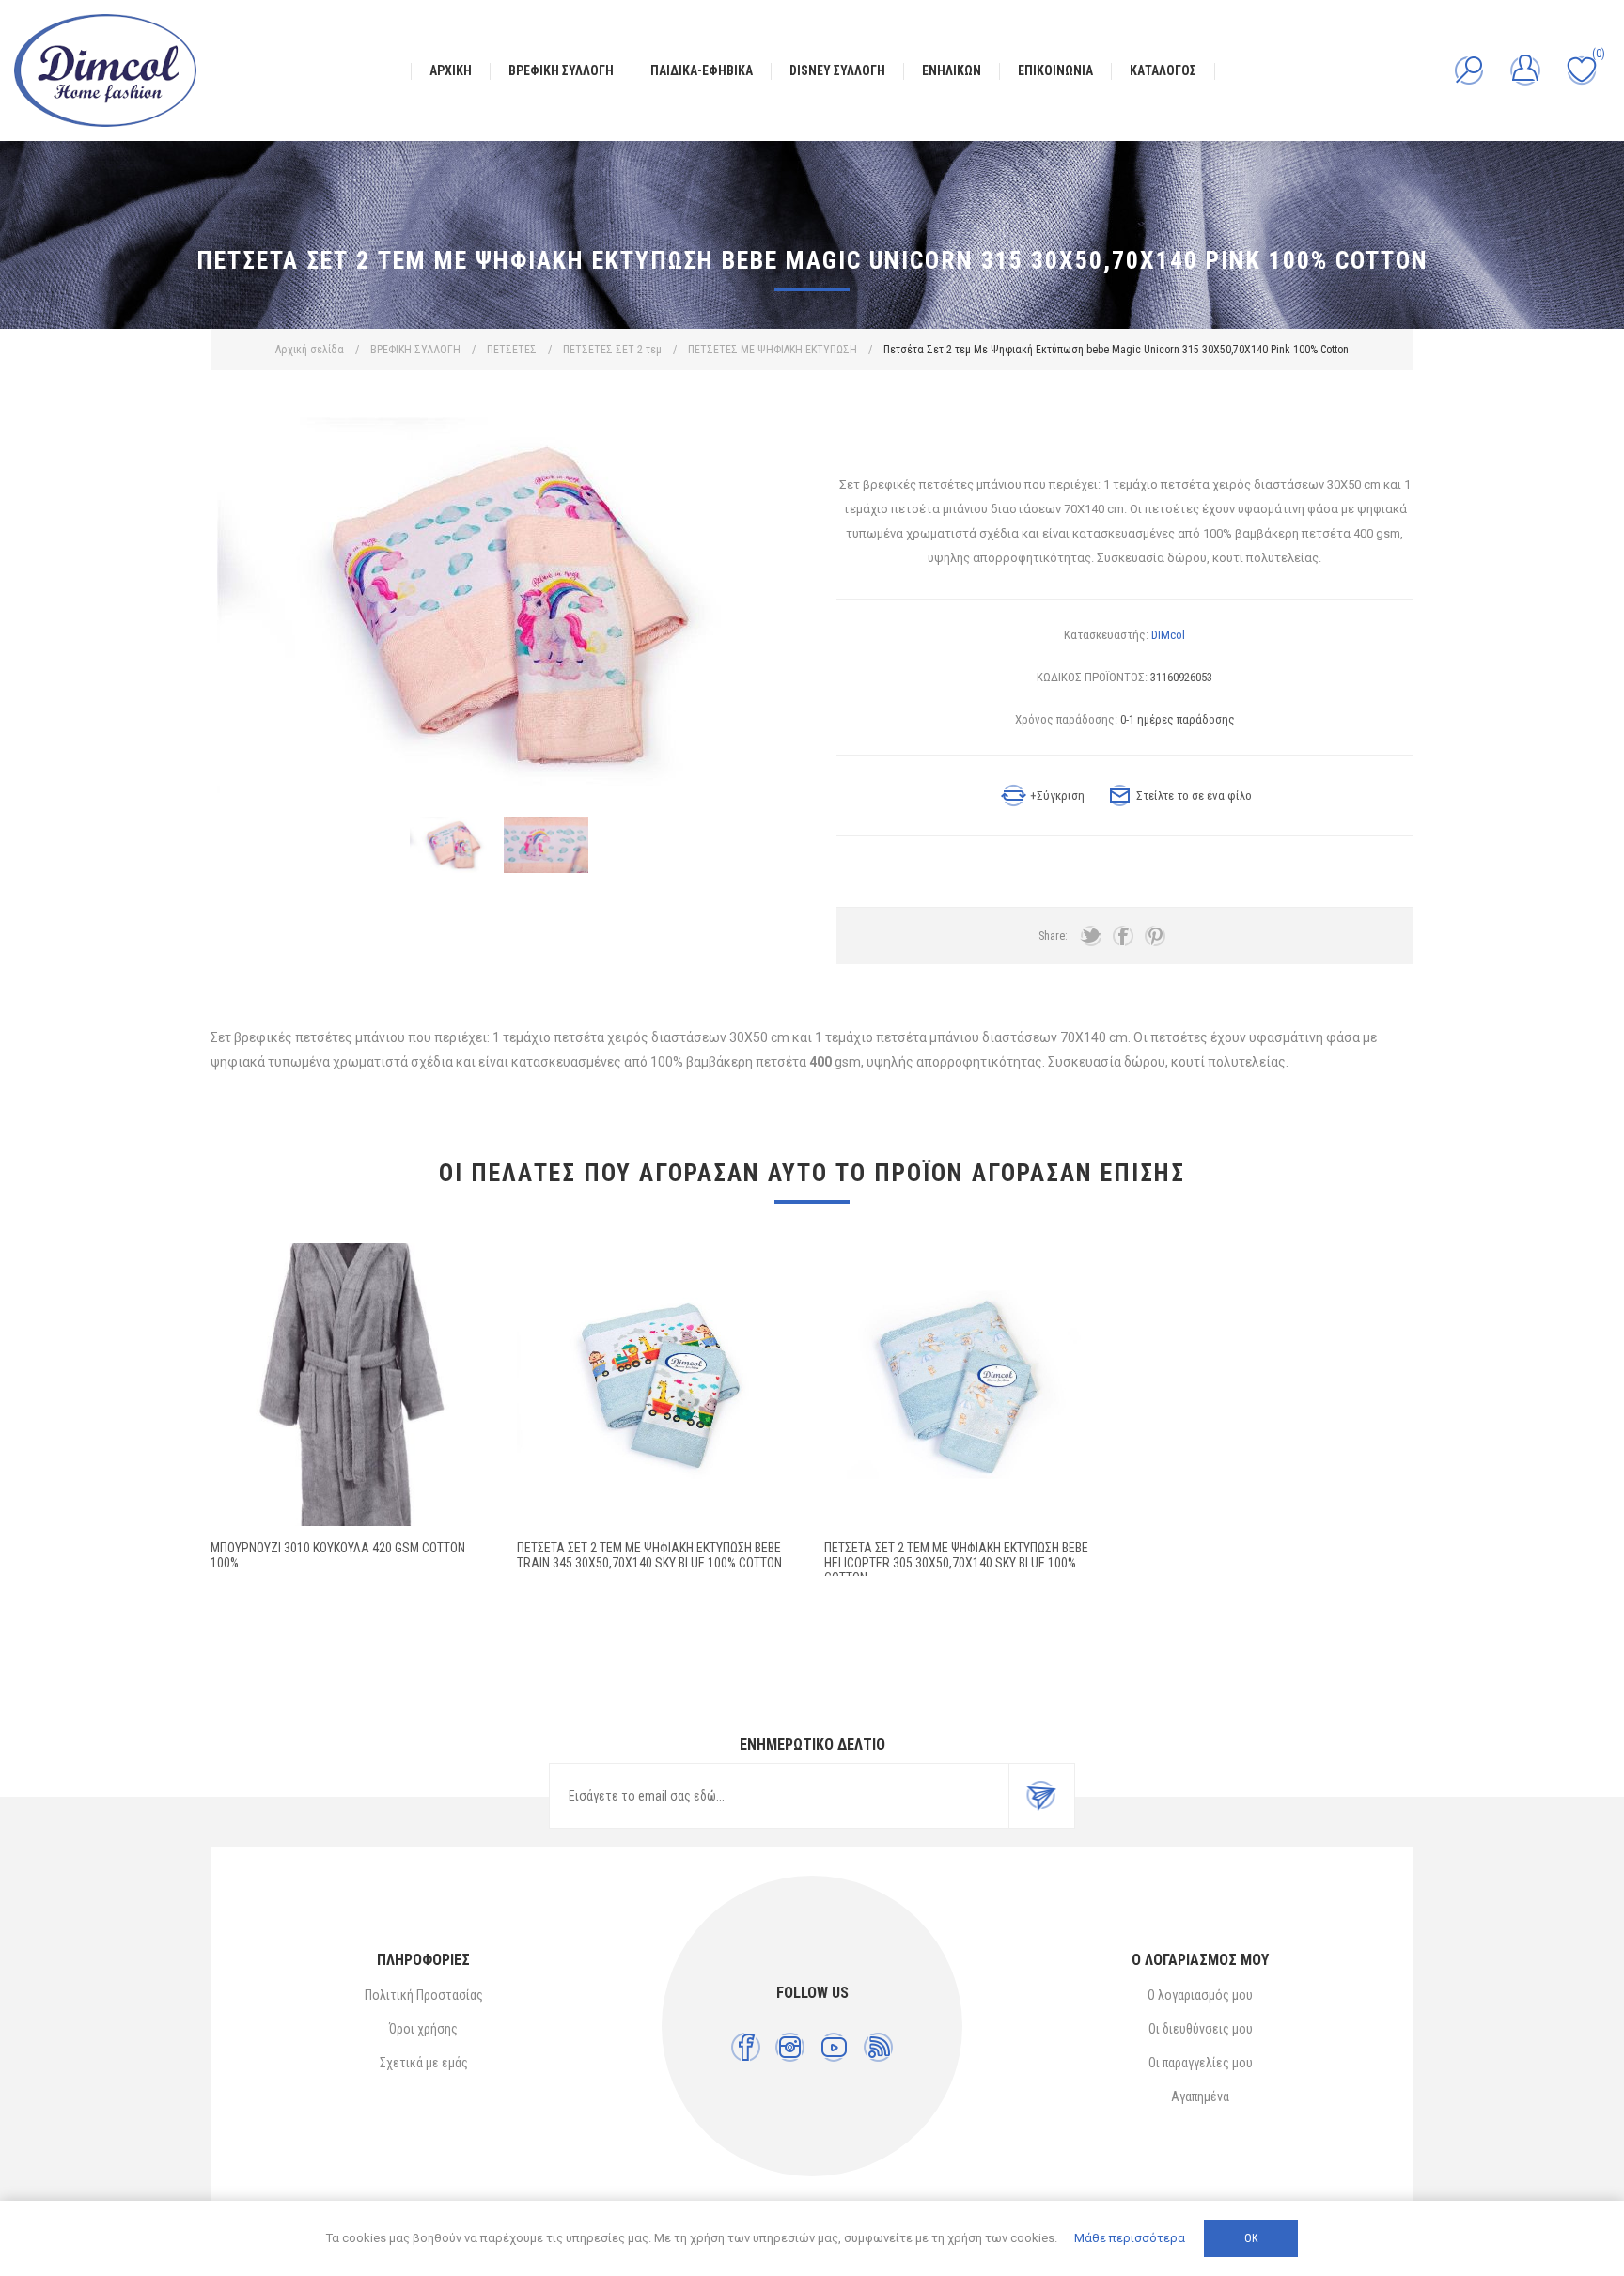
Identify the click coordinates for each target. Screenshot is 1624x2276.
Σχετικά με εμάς (424, 2063)
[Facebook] (746, 2047)
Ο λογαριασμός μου (1200, 1995)
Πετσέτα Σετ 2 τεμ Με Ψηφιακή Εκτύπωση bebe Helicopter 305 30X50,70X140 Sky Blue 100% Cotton (956, 1563)
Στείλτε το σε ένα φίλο (1194, 795)
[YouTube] (834, 2047)
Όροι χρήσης (423, 2029)
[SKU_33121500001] (352, 1385)
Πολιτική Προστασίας (424, 1995)
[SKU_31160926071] (658, 1385)
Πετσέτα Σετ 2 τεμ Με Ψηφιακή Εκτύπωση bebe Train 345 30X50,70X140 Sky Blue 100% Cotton (649, 1555)
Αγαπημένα (1200, 2097)
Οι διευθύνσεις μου (1201, 2029)
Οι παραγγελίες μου (1201, 2063)
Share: (1053, 936)
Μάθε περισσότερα (1130, 2238)
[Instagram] (790, 2047)
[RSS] (878, 2047)
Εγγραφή (1041, 1796)
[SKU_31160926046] (966, 1385)
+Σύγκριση (1057, 795)
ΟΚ (1251, 2238)
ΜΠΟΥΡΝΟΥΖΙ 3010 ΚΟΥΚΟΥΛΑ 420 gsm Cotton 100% (338, 1555)
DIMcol (1168, 635)
